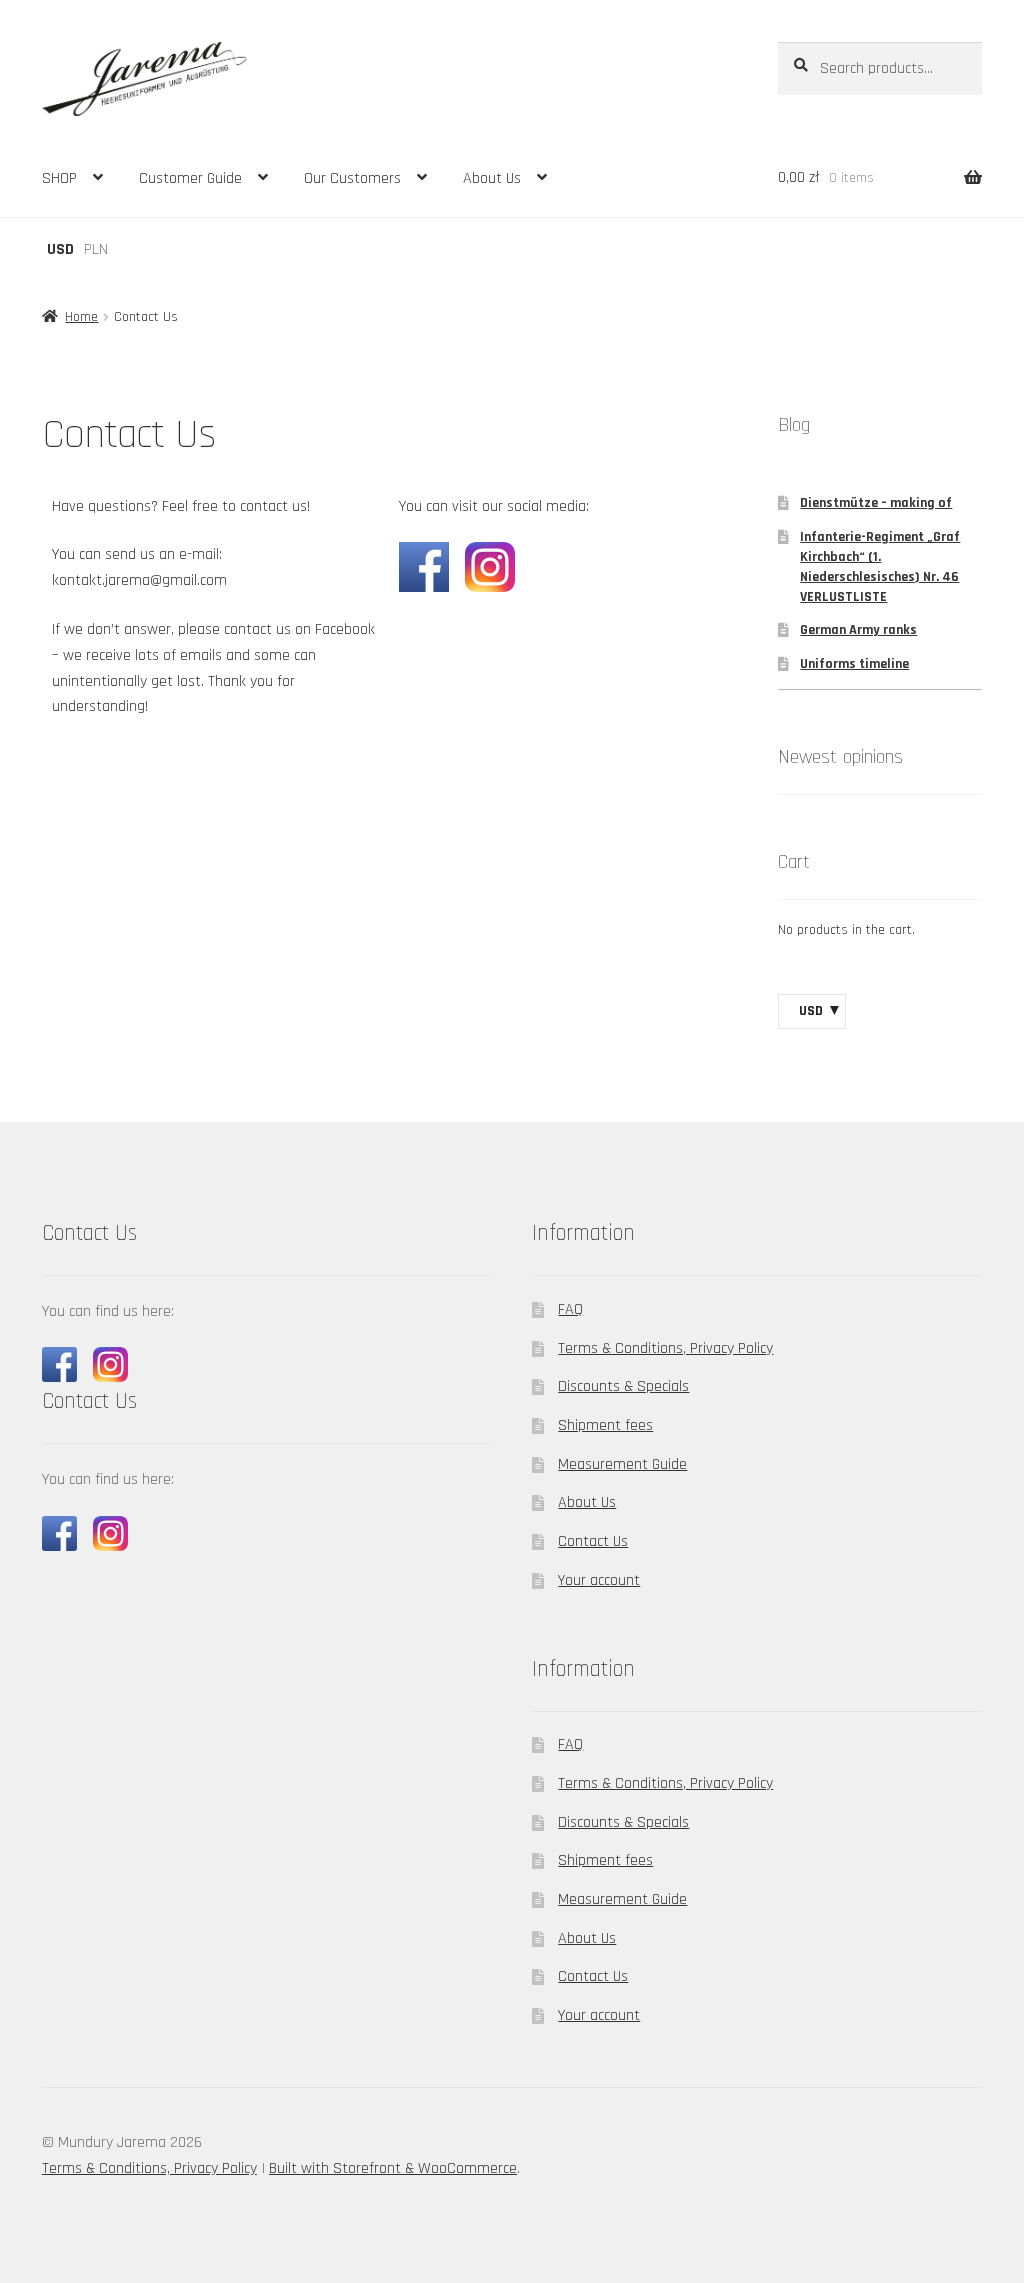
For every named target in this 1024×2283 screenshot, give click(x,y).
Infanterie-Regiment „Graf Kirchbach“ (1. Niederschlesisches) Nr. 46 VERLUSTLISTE (880, 566)
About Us (492, 178)
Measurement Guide (622, 1464)
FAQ (570, 1309)
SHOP (59, 178)
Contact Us (593, 1541)
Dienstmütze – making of (876, 503)
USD (60, 249)
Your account (599, 1580)
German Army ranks (858, 630)
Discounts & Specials (623, 1386)
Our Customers (352, 178)
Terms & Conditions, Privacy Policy (665, 1348)
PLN (96, 249)
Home (81, 317)
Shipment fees (605, 1425)
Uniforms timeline (854, 664)
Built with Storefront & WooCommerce (393, 2168)
